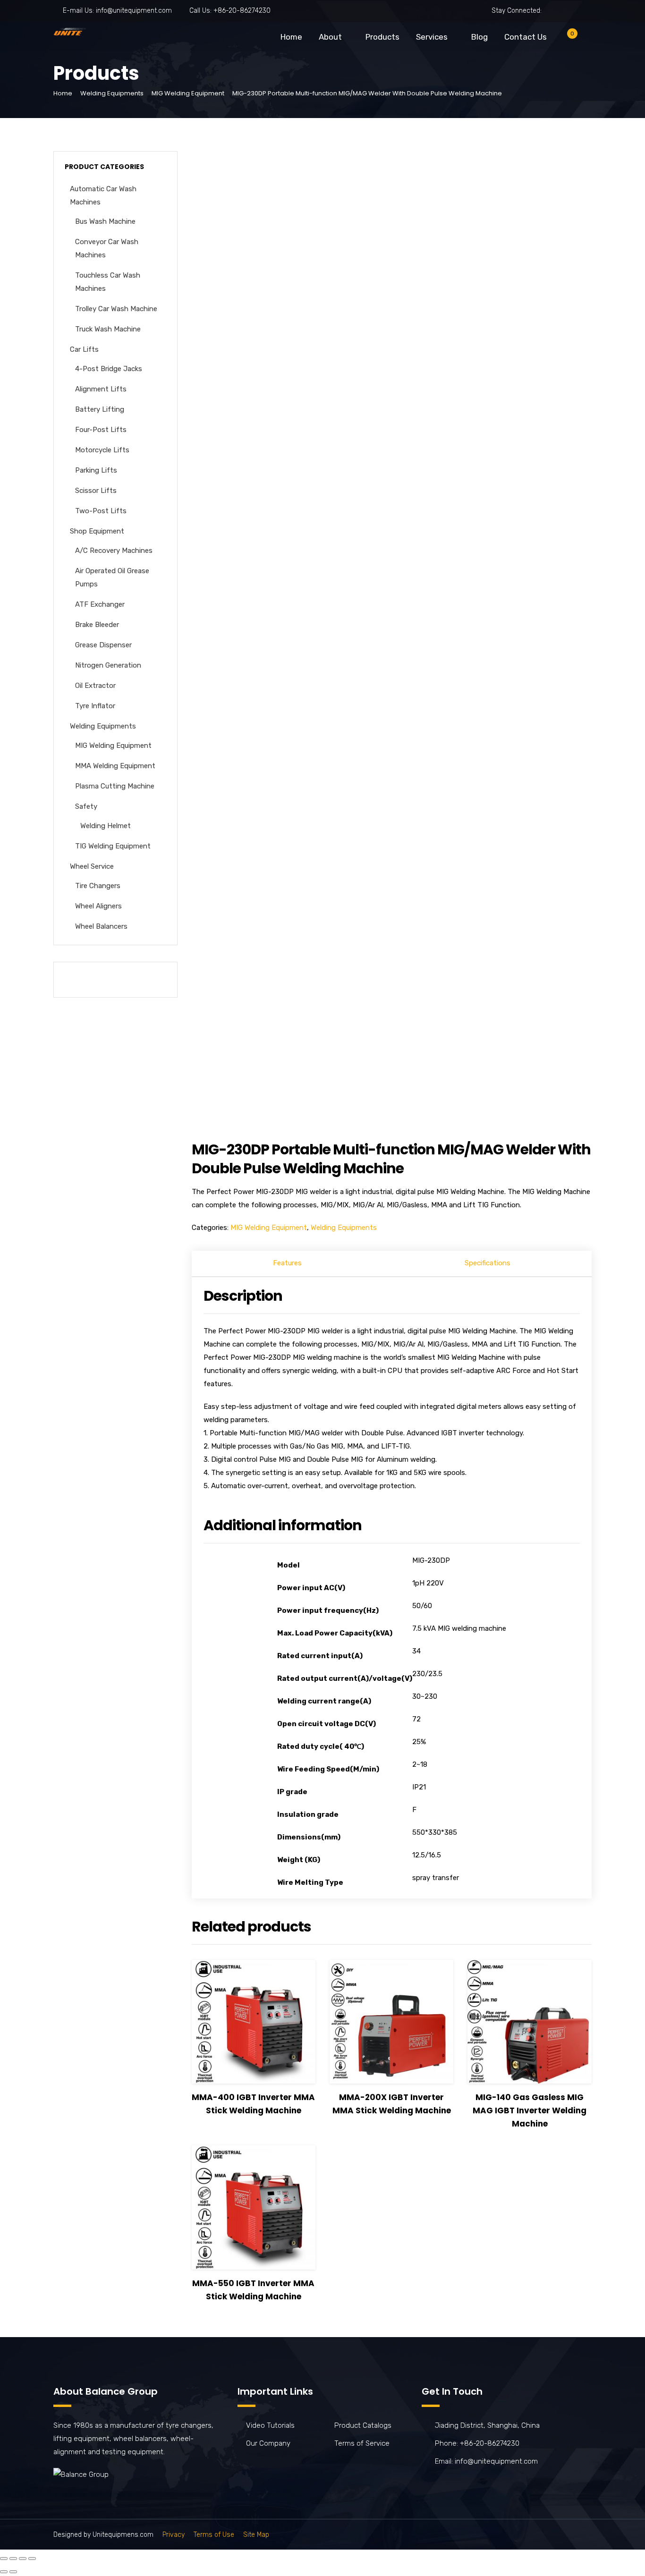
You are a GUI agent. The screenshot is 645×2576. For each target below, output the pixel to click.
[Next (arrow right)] (13, 2572)
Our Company (268, 2443)
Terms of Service (362, 2443)
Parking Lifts (96, 470)
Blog (480, 37)
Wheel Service (92, 866)
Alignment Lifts (101, 389)
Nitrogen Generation (108, 665)
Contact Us (526, 37)
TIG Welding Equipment (113, 846)
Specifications (488, 1263)
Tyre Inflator (95, 706)
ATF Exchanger (100, 604)
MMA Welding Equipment (115, 766)
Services (432, 37)
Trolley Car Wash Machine (116, 309)
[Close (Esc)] (4, 2559)
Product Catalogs (363, 2425)
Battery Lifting (100, 409)
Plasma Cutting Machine (115, 786)
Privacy (174, 2535)
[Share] (13, 2559)
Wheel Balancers (101, 926)
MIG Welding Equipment (188, 93)
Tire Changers (98, 886)
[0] (565, 39)
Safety (86, 806)
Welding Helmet (106, 826)
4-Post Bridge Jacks (109, 369)
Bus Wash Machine (105, 221)
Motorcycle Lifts (102, 450)
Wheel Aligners (98, 906)
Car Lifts (84, 349)
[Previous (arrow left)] (4, 2572)
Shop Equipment (97, 531)
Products (382, 37)
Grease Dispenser (103, 645)
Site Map (256, 2535)
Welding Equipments (112, 93)
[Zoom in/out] (32, 2559)
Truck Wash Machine (108, 329)
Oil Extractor (95, 686)
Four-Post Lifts (101, 430)
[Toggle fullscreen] (23, 2559)
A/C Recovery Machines (114, 551)
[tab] (288, 1264)
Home (291, 37)
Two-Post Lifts (101, 511)
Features (287, 1263)
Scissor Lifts (96, 491)
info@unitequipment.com (134, 11)
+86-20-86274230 (242, 11)
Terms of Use (214, 2535)
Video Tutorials (270, 2425)
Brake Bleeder (97, 625)
